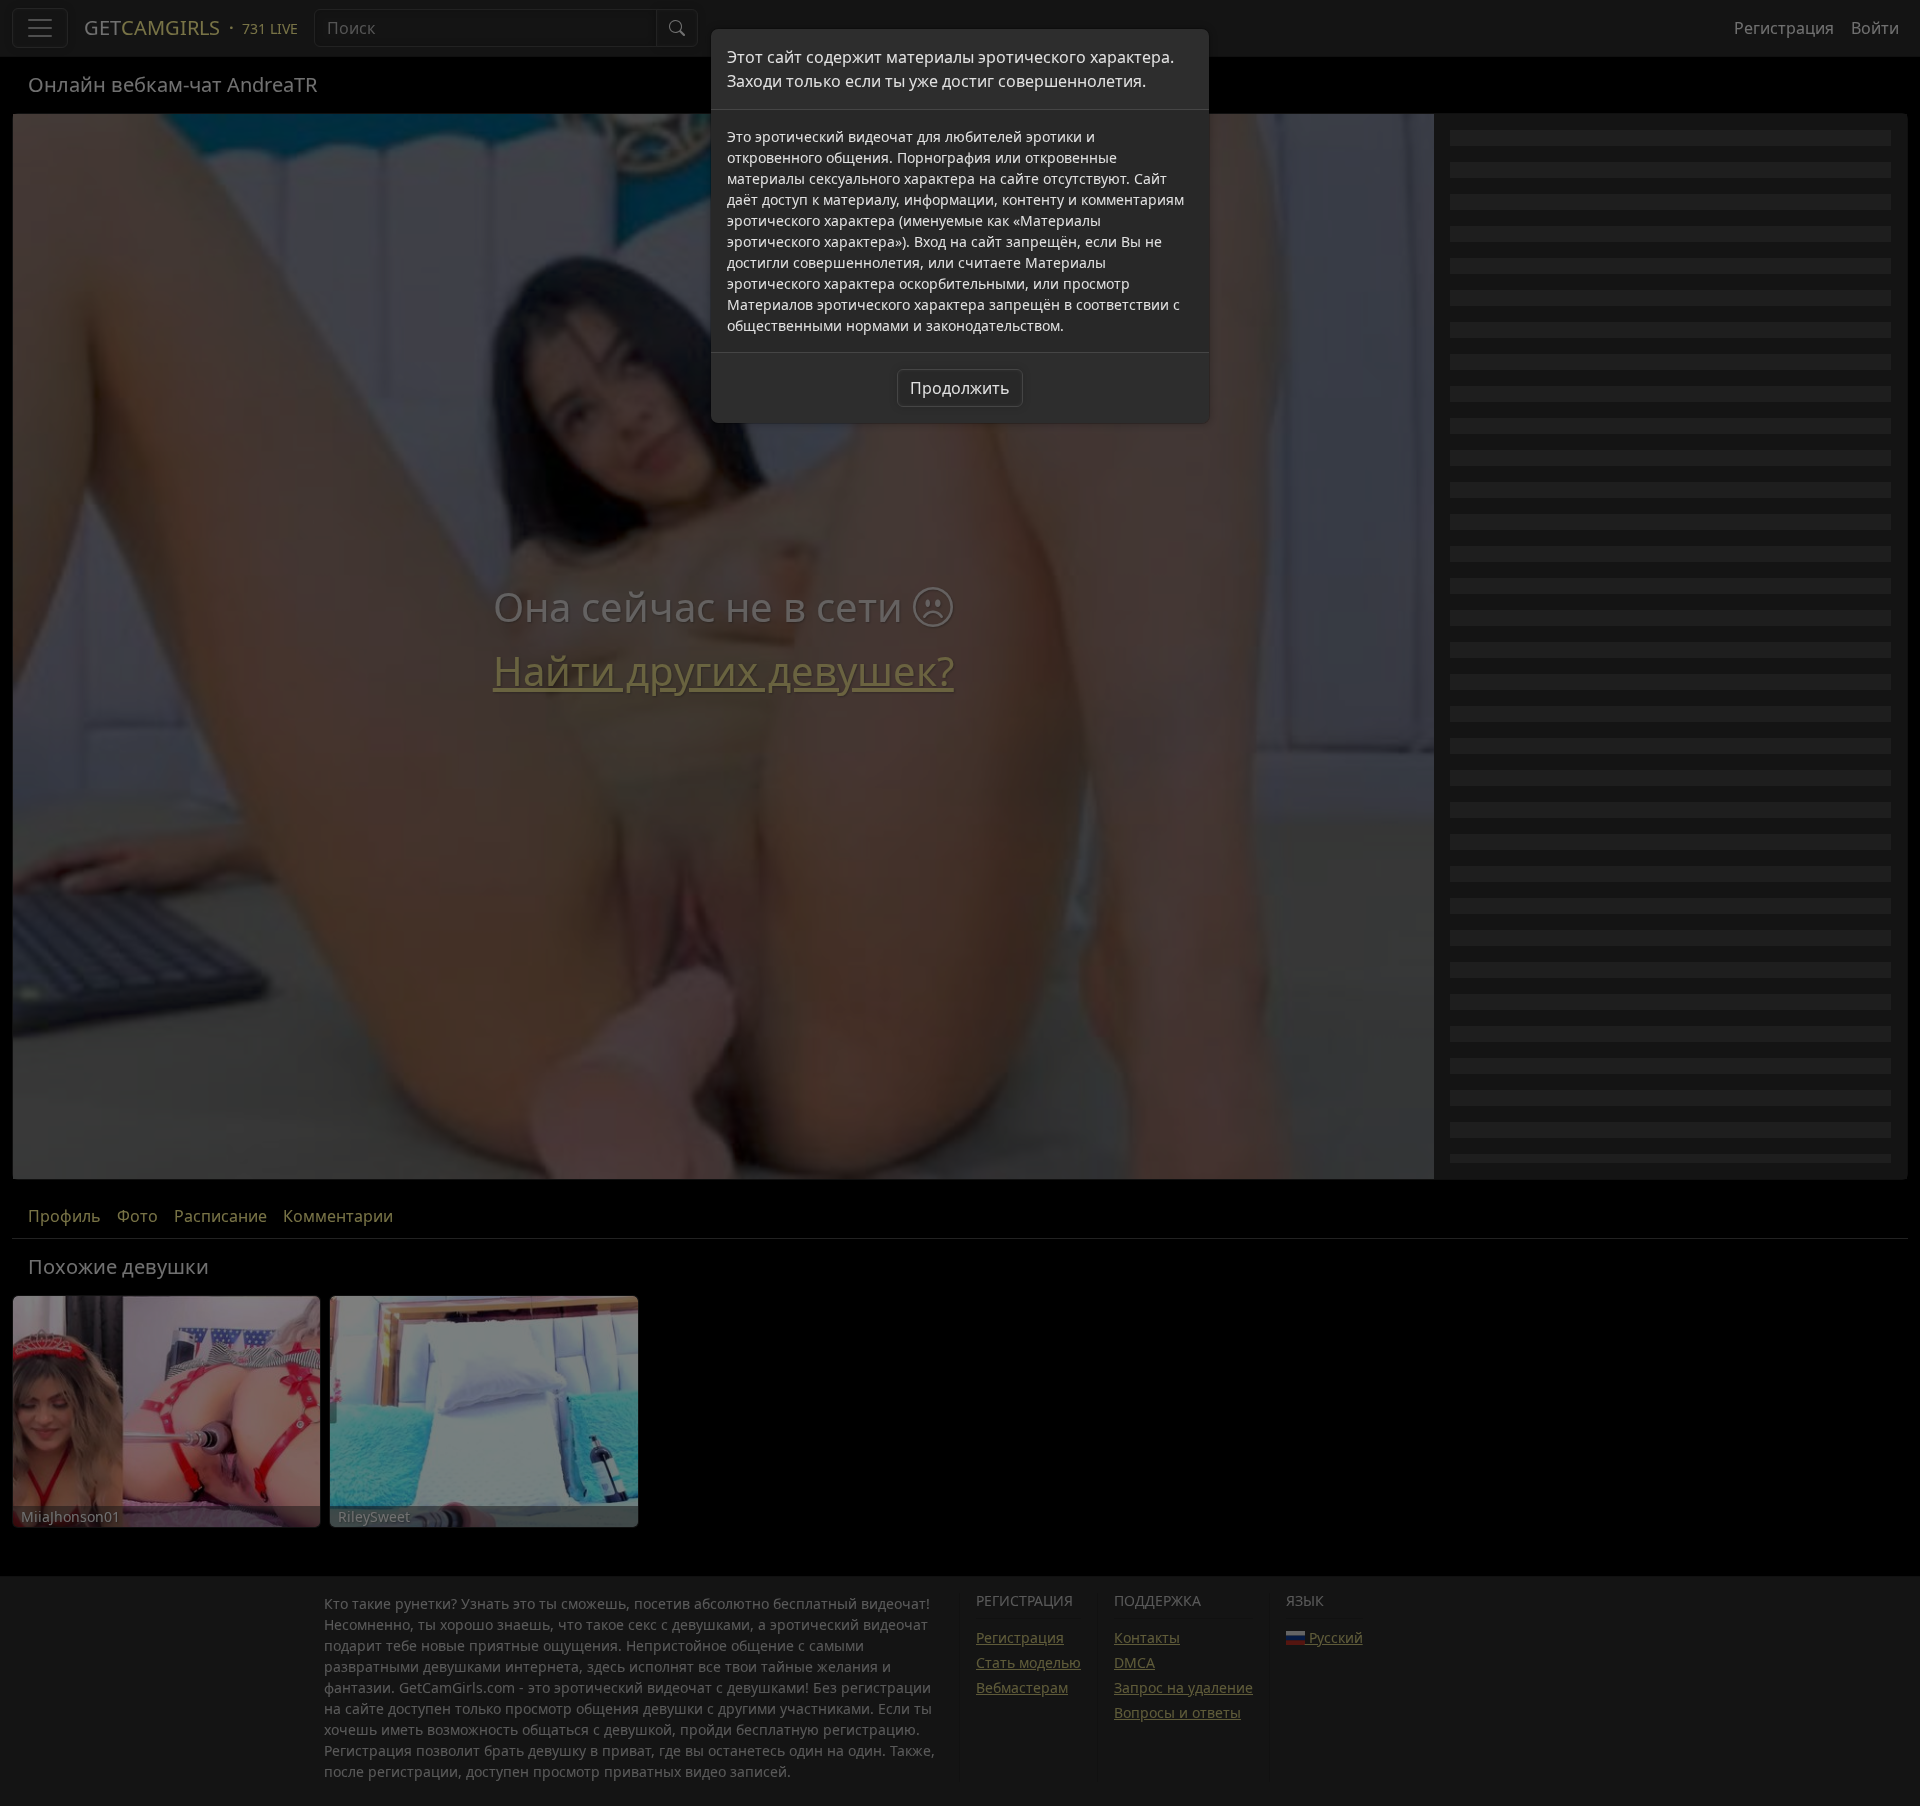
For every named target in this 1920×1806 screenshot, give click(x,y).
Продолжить (960, 388)
